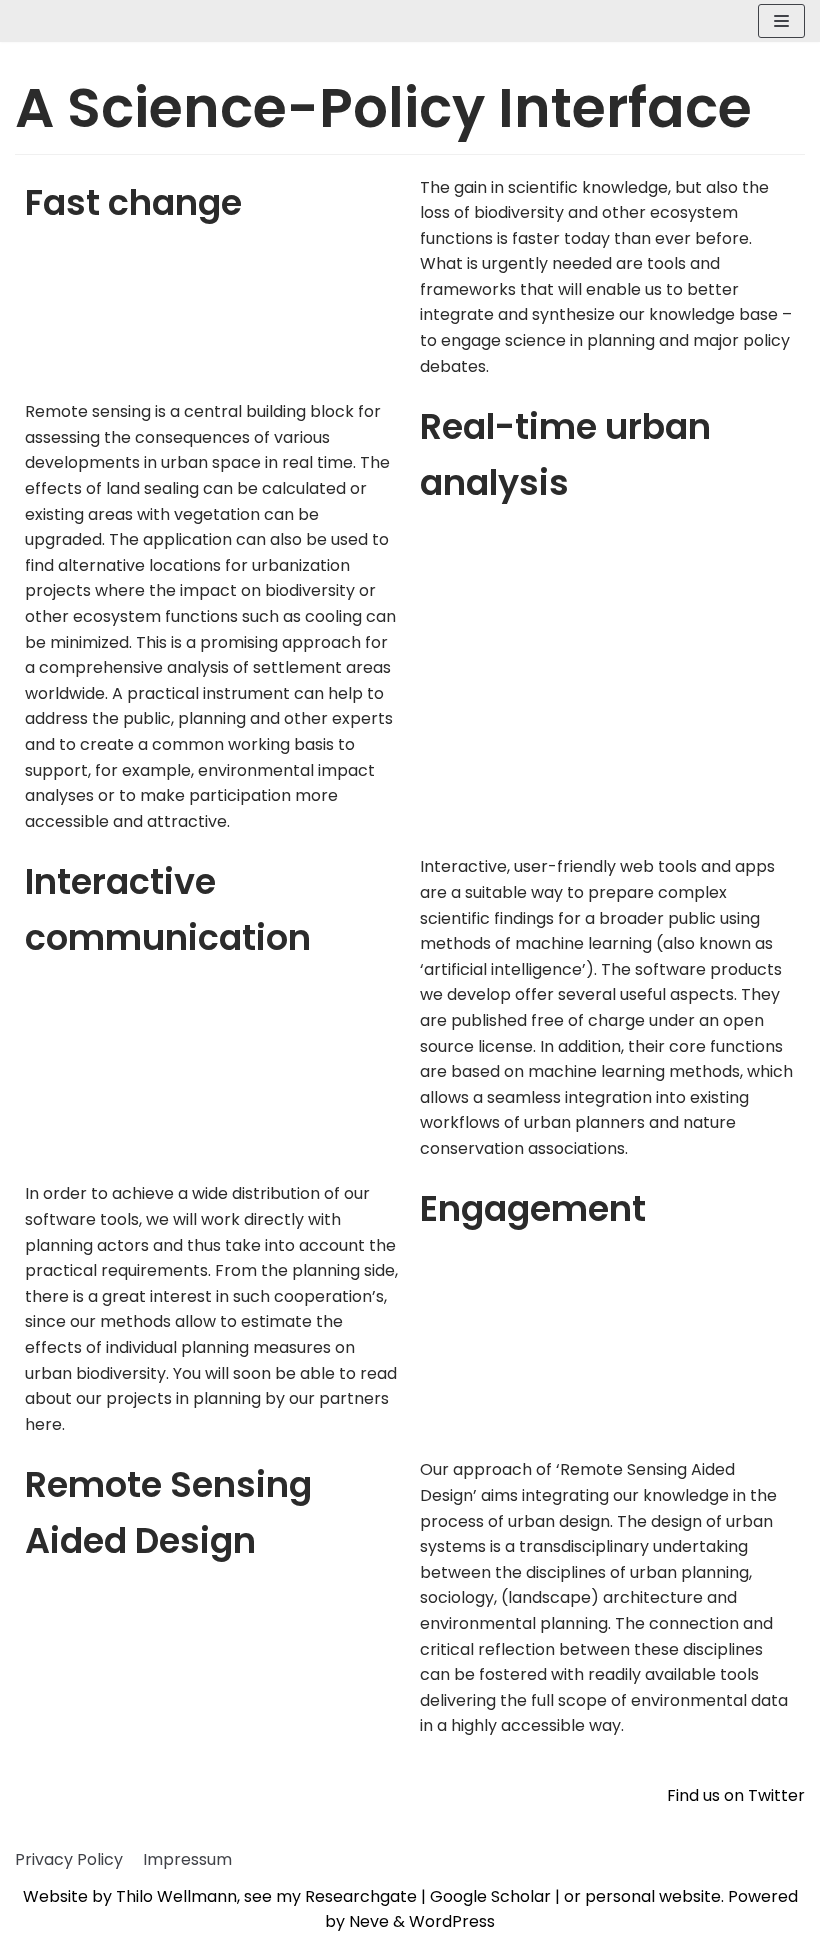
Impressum (187, 1859)
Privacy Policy (69, 1859)
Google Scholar (490, 1896)
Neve (369, 1921)
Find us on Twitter (736, 1795)
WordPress (452, 1921)
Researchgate (361, 1896)
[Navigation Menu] (781, 21)
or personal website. (646, 1896)
